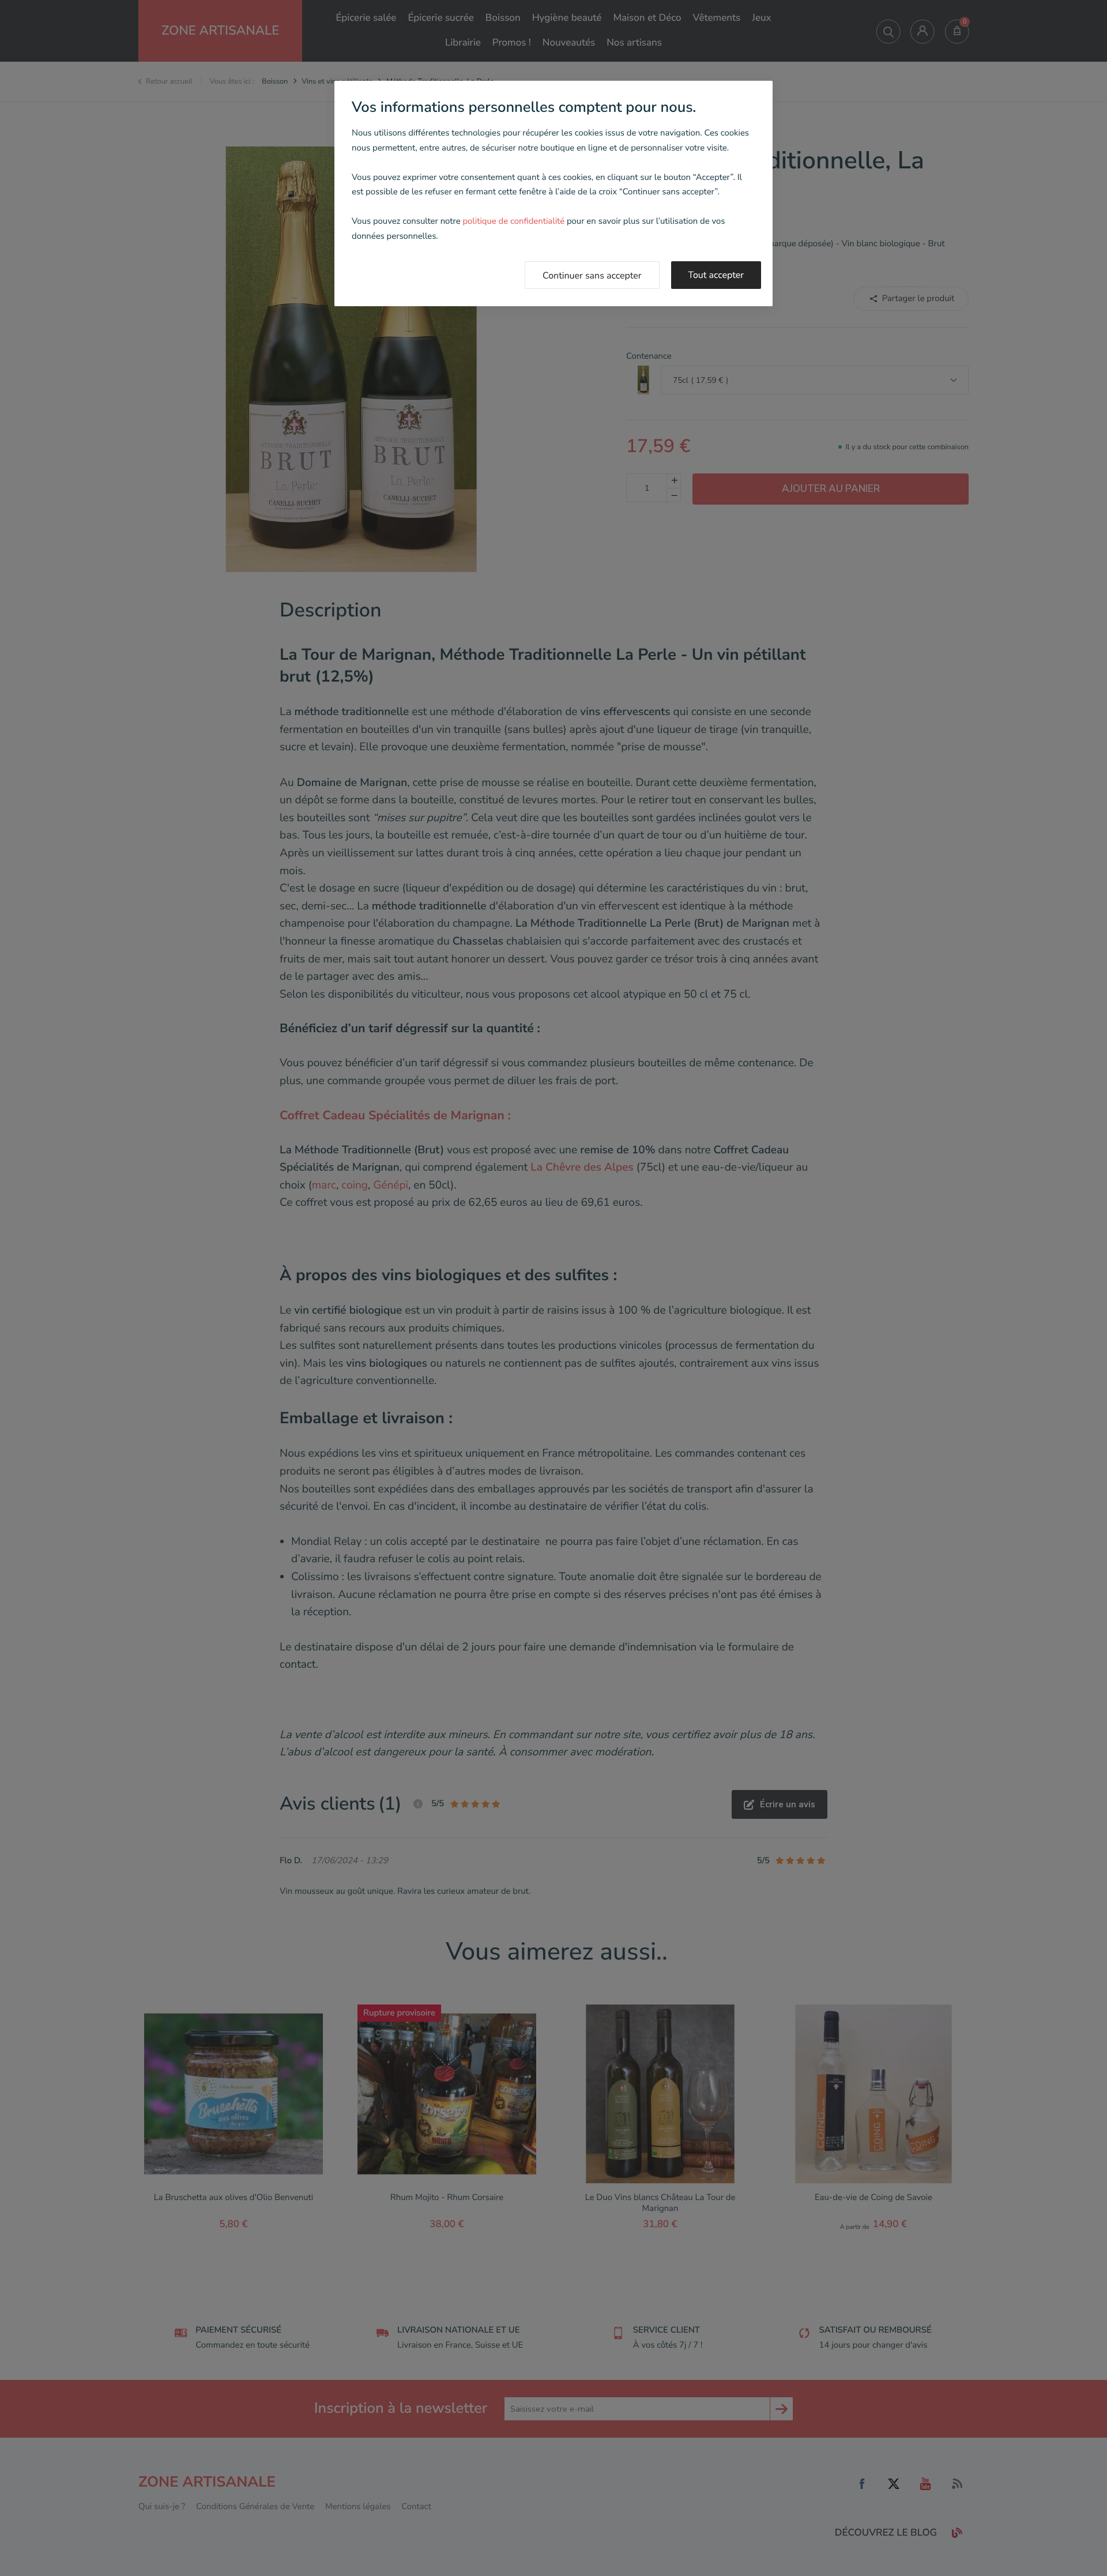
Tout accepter (716, 275)
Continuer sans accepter (592, 276)
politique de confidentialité (513, 221)
